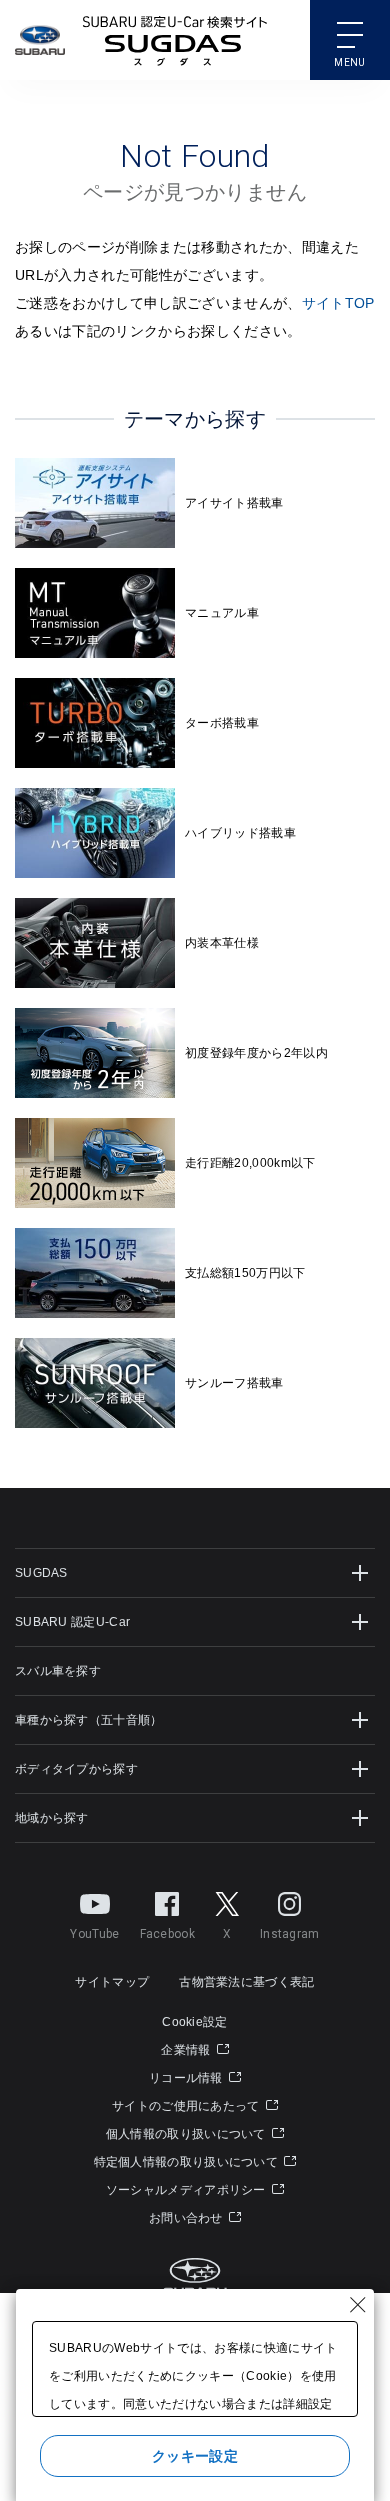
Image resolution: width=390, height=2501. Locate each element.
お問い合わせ (187, 2218)
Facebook (167, 1934)
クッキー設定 (195, 2456)
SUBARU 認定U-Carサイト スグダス (175, 40)
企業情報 (187, 2050)
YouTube (94, 1934)
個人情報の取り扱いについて (187, 2134)
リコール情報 (187, 2078)
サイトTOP (338, 303)
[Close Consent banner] (358, 2305)
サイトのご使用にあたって (187, 2106)
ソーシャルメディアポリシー (187, 2190)
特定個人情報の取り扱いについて (188, 2162)
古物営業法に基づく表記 (246, 1982)
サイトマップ (112, 1982)
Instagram (290, 1934)
